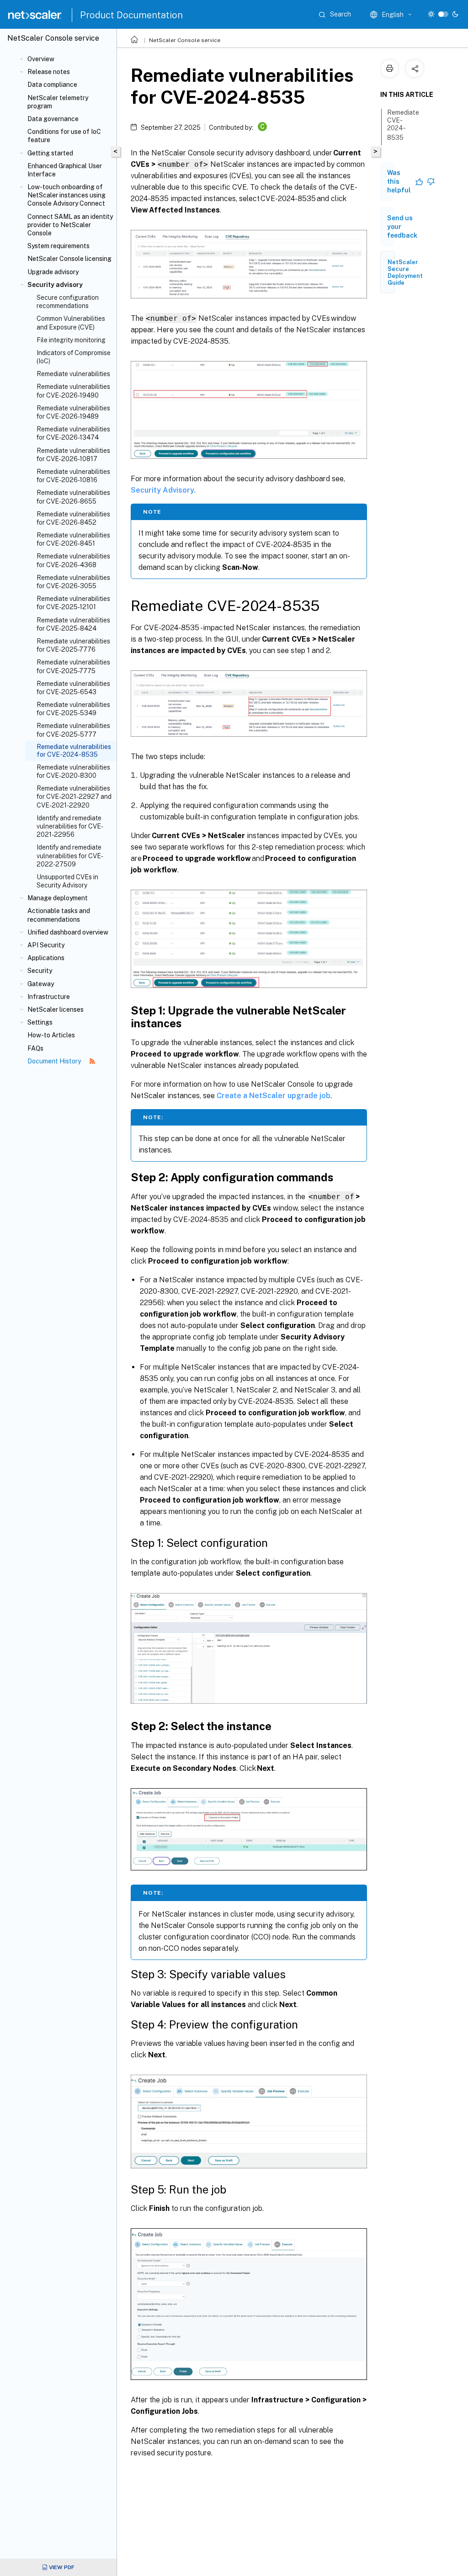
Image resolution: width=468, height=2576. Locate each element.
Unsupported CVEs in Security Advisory (67, 881)
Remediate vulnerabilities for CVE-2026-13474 (73, 433)
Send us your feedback (402, 227)
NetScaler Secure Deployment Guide (405, 272)
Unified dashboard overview (68, 932)
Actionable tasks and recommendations (59, 915)
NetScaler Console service (185, 40)
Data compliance (52, 85)
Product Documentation (131, 15)
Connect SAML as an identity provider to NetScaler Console (70, 225)
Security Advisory (162, 490)
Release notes (49, 72)
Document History (55, 1061)
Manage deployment (58, 898)
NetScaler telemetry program (58, 102)
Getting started (50, 153)
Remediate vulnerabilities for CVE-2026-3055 (73, 582)
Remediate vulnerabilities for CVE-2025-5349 (73, 709)
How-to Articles (51, 1035)
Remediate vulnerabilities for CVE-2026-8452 (73, 518)
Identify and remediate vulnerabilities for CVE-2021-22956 (70, 826)
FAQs (35, 1048)
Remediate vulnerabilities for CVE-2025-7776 (73, 645)
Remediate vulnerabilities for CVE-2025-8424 (73, 624)
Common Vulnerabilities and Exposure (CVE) (71, 323)
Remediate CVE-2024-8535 (403, 125)
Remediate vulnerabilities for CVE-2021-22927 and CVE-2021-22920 (74, 797)
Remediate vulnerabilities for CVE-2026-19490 (73, 391)
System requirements (58, 246)
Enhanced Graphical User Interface (65, 170)
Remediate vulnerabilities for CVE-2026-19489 (73, 412)
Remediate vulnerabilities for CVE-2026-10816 (73, 476)
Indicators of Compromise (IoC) (74, 357)
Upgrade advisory (53, 272)
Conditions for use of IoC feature (64, 136)
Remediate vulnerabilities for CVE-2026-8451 (73, 539)
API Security (46, 945)
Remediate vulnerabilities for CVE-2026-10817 (73, 455)
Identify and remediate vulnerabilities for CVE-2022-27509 (70, 855)
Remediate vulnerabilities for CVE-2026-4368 (73, 560)
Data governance (53, 119)
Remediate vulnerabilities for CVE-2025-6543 (73, 688)
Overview (41, 59)
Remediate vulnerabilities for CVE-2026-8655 (73, 497)
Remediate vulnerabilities (73, 374)
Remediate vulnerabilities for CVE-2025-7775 (73, 666)
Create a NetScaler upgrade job (274, 1096)
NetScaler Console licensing (69, 259)
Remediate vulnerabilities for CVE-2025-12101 (73, 603)
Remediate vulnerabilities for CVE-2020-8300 (73, 771)
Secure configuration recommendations (68, 302)
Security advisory (55, 285)
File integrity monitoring (71, 340)
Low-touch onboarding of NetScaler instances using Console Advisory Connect (66, 195)
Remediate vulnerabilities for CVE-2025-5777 (73, 730)
